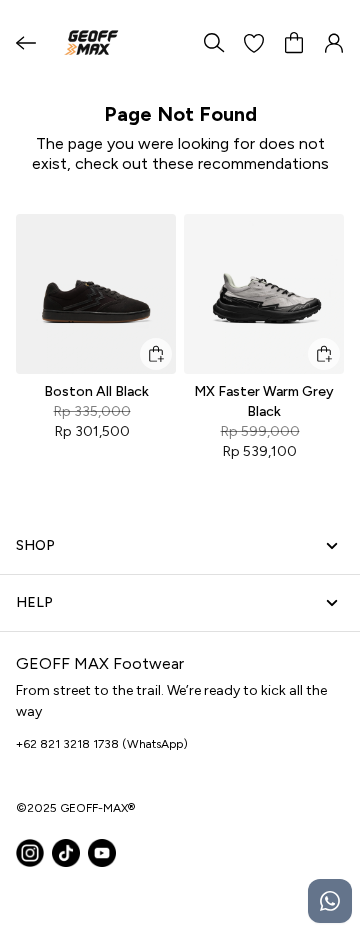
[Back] (26, 43)
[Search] (214, 43)
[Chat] (330, 901)
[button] (254, 43)
